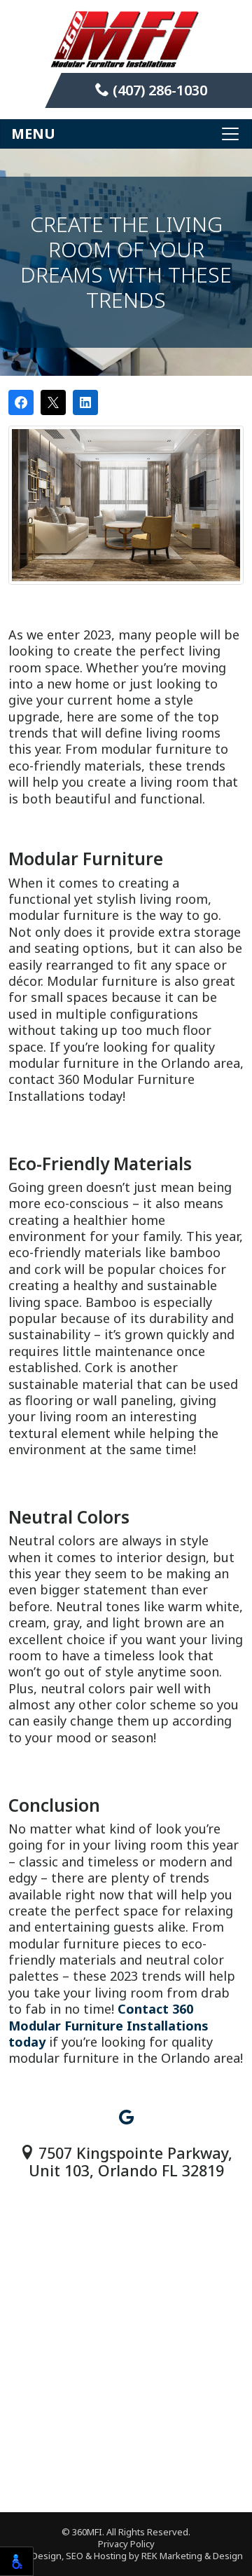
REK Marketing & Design (192, 2556)
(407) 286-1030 (158, 90)
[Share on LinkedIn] (85, 402)
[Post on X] (53, 402)
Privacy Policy (126, 2544)
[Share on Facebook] (21, 402)
